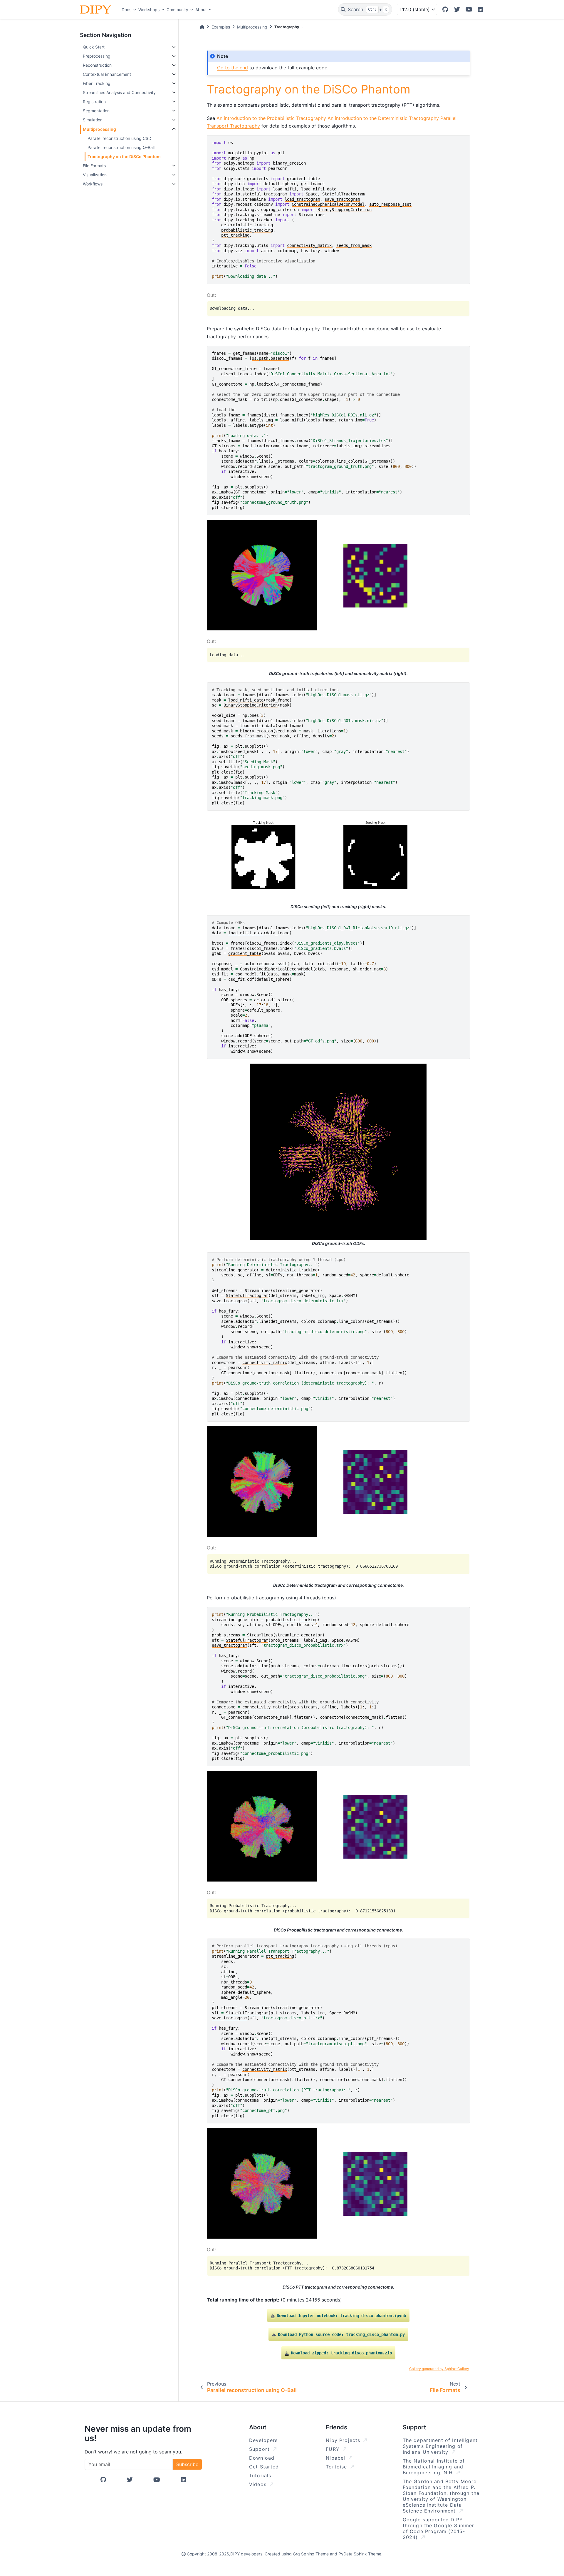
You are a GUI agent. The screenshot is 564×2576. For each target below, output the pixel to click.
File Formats (94, 166)
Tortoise (337, 2467)
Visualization (95, 175)
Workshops (149, 10)
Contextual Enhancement (107, 74)
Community (177, 10)
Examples (221, 27)
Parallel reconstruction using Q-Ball (121, 147)
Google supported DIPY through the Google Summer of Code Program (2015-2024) (439, 2528)
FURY (334, 2449)
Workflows (93, 184)
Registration (94, 102)
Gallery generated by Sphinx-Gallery (439, 2369)
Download (262, 2458)
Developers (263, 2440)
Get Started (264, 2467)
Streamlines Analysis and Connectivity (119, 92)
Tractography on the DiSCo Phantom (124, 156)
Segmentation (96, 111)
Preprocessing (97, 56)
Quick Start (94, 47)
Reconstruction (97, 65)
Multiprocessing (99, 129)
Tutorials (260, 2475)
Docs (126, 10)
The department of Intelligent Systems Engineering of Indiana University (440, 2446)
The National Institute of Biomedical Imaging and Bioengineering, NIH (434, 2467)
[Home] (202, 27)
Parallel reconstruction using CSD (119, 138)
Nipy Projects (344, 2440)
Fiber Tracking (97, 83)
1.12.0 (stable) (415, 9)
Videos (259, 2484)
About (201, 10)
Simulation (93, 120)
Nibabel (336, 2458)
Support (260, 2449)
